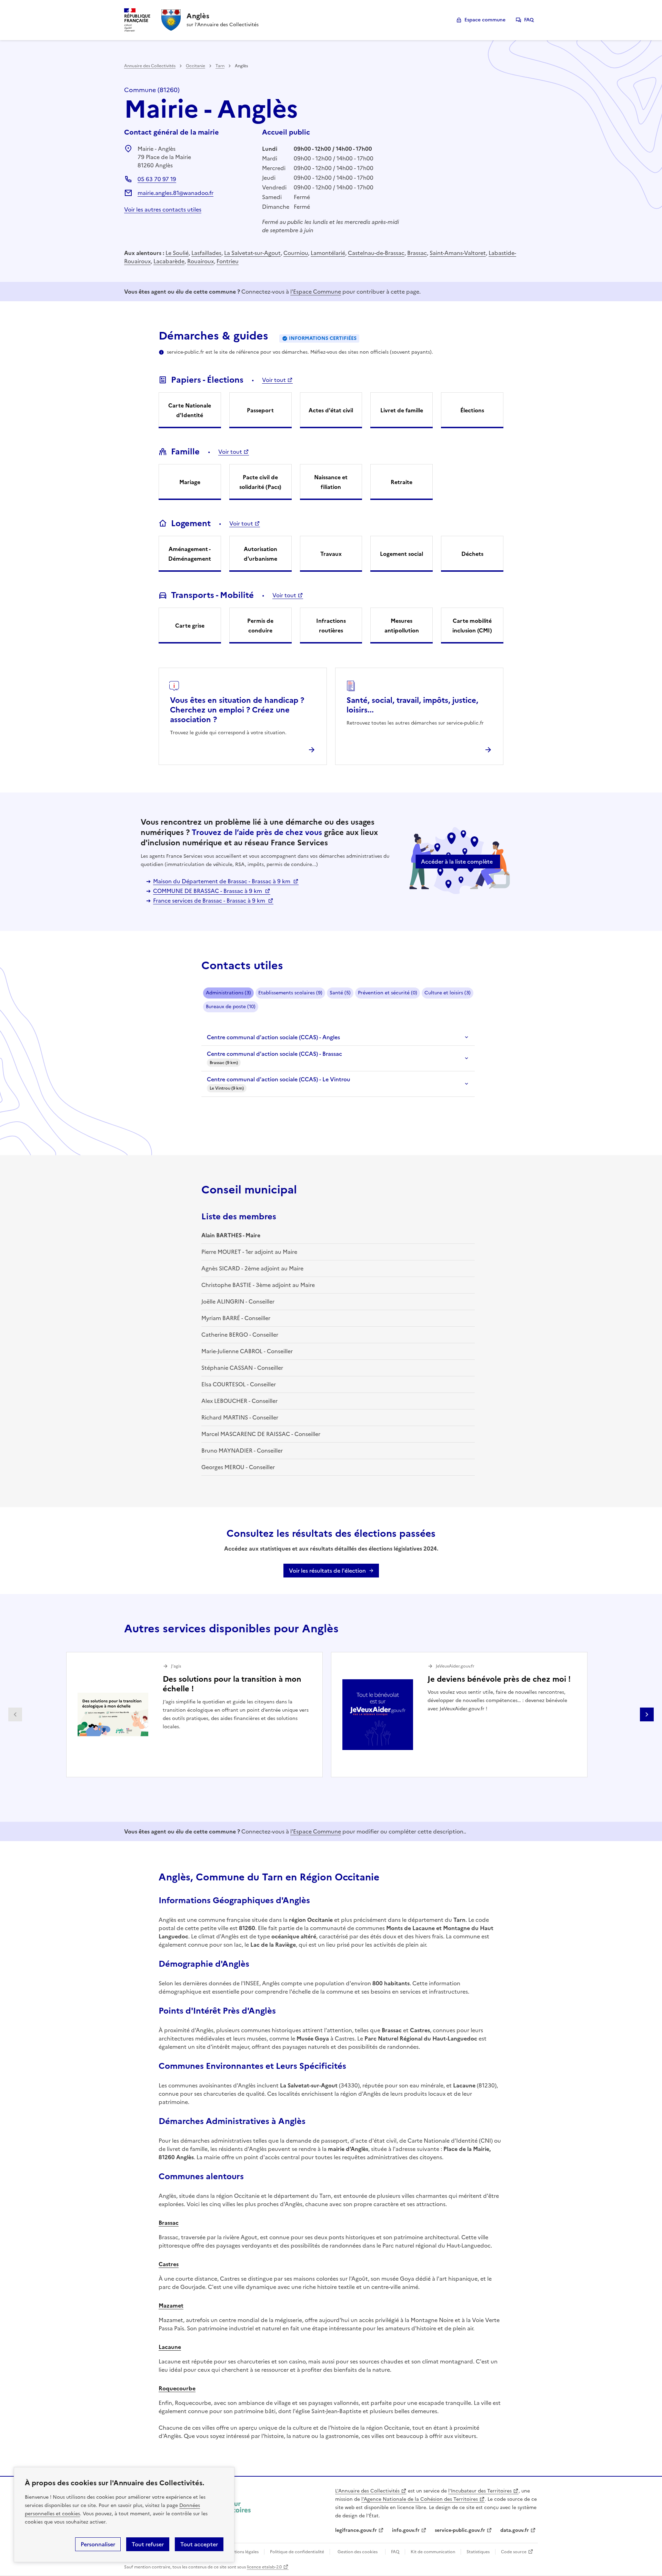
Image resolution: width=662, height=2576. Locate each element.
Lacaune (170, 2347)
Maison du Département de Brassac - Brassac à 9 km (222, 881)
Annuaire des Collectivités (150, 66)
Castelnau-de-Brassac (376, 253)
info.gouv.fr (406, 2530)
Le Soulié (177, 253)
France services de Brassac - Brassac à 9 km (210, 901)
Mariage (190, 482)
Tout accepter (199, 2544)
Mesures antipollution (402, 626)
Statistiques (478, 2552)
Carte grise (190, 626)
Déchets (472, 554)
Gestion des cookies (358, 2552)
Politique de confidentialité (297, 2552)
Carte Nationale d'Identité (190, 410)
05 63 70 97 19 (157, 179)
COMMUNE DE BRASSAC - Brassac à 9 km (208, 891)
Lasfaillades (206, 253)
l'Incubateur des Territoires (480, 2491)
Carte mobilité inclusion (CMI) (472, 626)
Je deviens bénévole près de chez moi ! (499, 1679)
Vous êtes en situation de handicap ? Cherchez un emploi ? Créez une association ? (237, 710)
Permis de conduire (260, 626)
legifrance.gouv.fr (356, 2530)
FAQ (529, 20)
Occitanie (195, 66)
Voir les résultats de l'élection (327, 1571)
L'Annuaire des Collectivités (367, 2491)
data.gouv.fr (515, 2530)
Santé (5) (340, 993)
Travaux (331, 554)
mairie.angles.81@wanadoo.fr (175, 193)
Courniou (296, 253)
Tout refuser (148, 2544)
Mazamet (171, 2305)
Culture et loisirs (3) (448, 993)
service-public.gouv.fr (460, 2530)
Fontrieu (228, 261)
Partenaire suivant (647, 1714)
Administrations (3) (228, 993)
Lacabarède (169, 261)
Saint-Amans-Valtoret (458, 253)
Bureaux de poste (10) (231, 1007)
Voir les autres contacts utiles (163, 209)
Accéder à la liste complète (457, 862)
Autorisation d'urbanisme (260, 554)
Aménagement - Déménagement (190, 554)
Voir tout (274, 380)
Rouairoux (200, 261)
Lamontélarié (328, 253)
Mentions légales (242, 2552)
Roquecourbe (177, 2388)
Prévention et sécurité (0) (388, 993)
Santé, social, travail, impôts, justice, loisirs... (412, 705)
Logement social (402, 554)
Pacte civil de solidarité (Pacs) (260, 482)
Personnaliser (98, 2544)
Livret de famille (402, 410)
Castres (169, 2264)
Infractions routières (331, 626)
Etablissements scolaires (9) (290, 993)
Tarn (220, 66)
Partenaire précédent (15, 1714)
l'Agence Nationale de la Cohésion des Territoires (420, 2499)
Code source (514, 2552)
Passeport (260, 410)
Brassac (417, 253)
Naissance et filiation (331, 482)
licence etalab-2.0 (264, 2567)
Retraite (402, 482)
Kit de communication (433, 2552)
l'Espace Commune (316, 292)
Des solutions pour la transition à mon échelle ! (232, 1684)
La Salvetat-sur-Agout (252, 253)
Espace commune (485, 20)
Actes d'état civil (331, 410)
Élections (472, 410)
